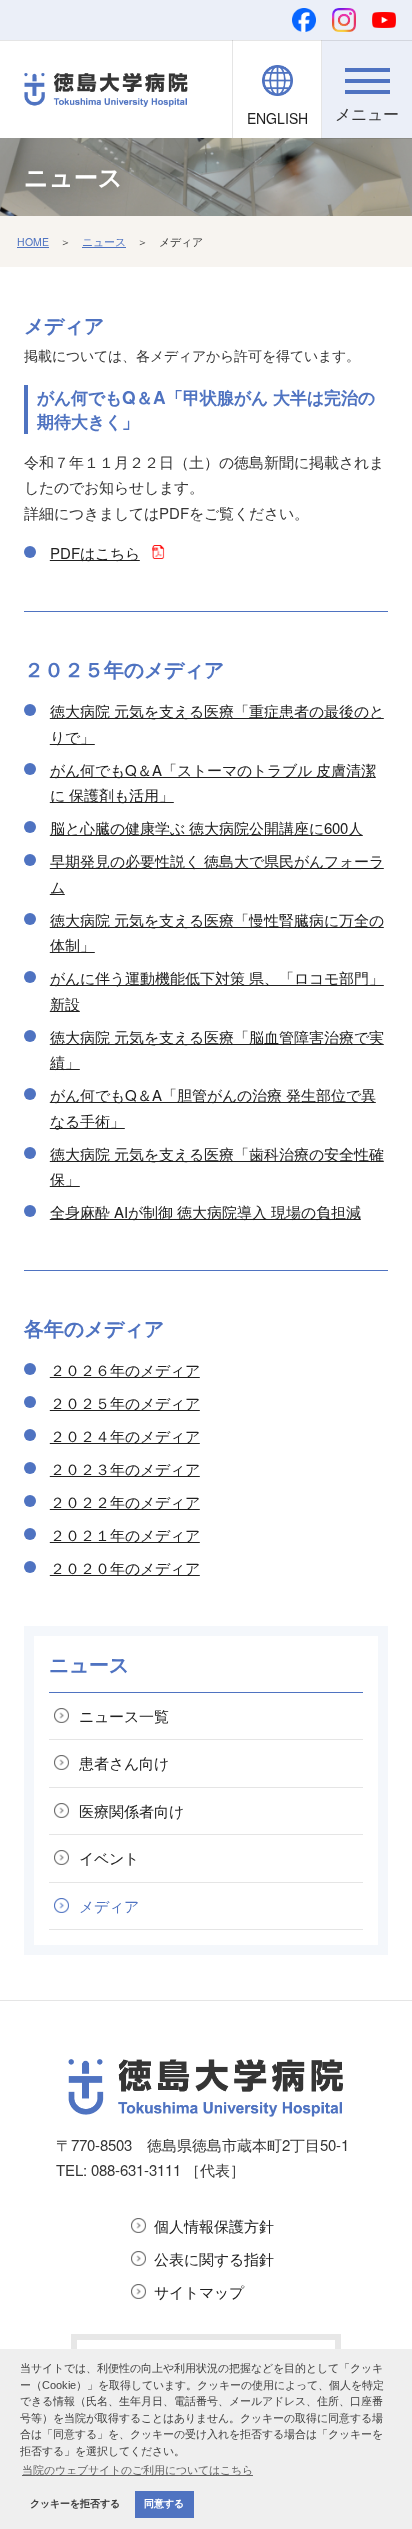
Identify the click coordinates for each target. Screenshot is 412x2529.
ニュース (104, 241)
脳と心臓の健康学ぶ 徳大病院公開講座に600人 (206, 827)
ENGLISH (277, 118)
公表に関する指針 (214, 2258)
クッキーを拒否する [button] (75, 2503)
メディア (109, 1905)
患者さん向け (124, 1762)
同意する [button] (164, 2503)
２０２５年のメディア (125, 1402)
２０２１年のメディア (125, 1534)
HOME (33, 241)
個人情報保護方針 (214, 2225)
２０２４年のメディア (125, 1435)
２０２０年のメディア (125, 1567)
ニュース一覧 (124, 1715)
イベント (109, 1857)
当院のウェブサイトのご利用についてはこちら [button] (137, 2470)
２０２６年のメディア (125, 1369)
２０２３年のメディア (125, 1468)
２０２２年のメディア (125, 1501)
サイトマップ (199, 2291)
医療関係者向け (131, 1810)
